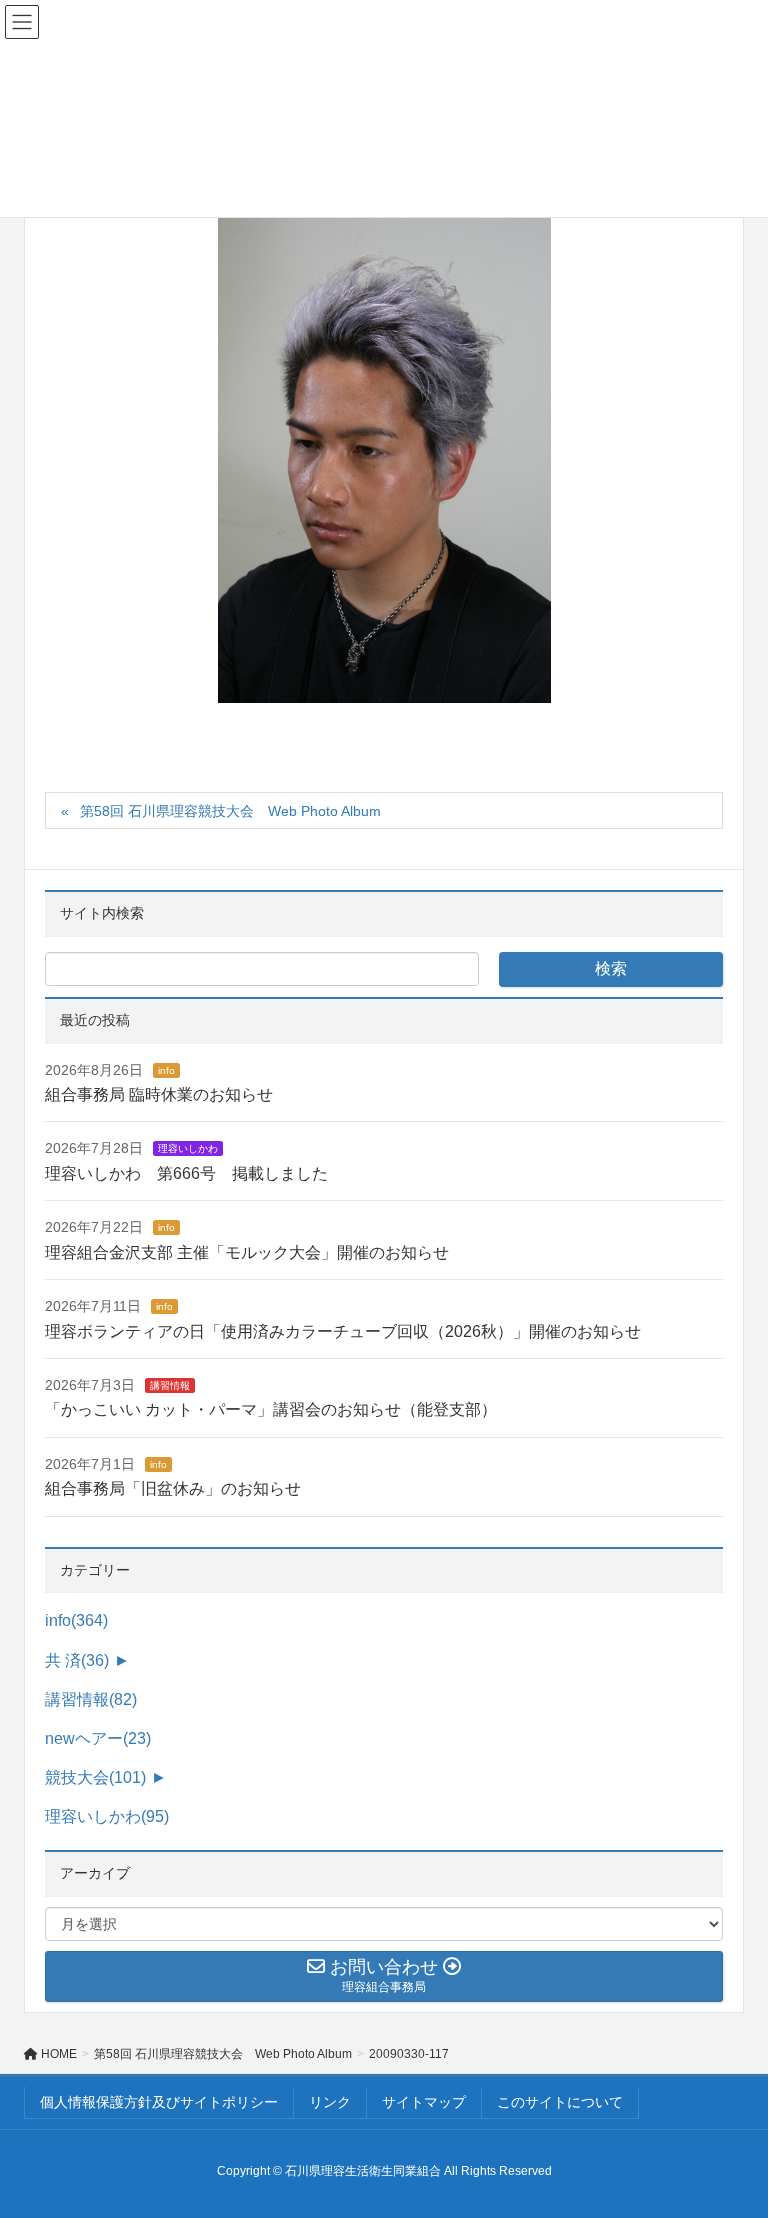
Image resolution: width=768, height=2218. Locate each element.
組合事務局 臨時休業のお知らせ (159, 1094)
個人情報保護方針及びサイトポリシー (159, 2102)
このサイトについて (560, 2102)
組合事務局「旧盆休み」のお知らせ (173, 1488)
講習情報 (170, 1385)
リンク (330, 2102)
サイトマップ (424, 2102)
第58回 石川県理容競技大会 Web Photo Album (230, 811)
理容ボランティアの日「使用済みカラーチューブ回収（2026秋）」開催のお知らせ (343, 1331)
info (166, 1070)
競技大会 (95, 1777)
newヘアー (98, 1738)
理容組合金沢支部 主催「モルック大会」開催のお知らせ (247, 1252)
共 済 (77, 1660)
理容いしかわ (188, 1148)
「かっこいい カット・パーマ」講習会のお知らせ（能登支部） (271, 1409)
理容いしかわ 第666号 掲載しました (186, 1173)
